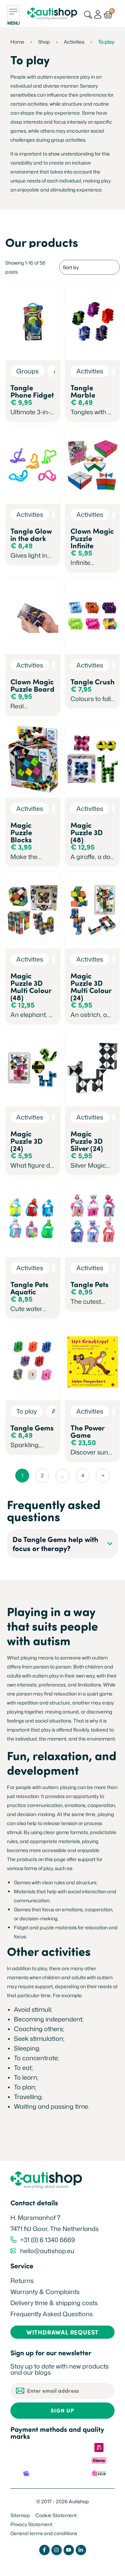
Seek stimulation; (40, 2038)
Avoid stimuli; (34, 2009)
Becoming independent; (49, 2019)
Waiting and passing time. (52, 2106)
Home (17, 42)
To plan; (27, 2087)
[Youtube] (69, 2550)
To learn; (26, 2077)
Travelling (28, 2097)
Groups (27, 371)
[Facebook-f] (44, 2550)
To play (27, 1411)
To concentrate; (37, 2058)
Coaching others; (39, 2029)
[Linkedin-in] (81, 2550)
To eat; (23, 2068)
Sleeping (27, 2048)
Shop (44, 42)
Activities (74, 42)
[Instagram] (57, 2550)
